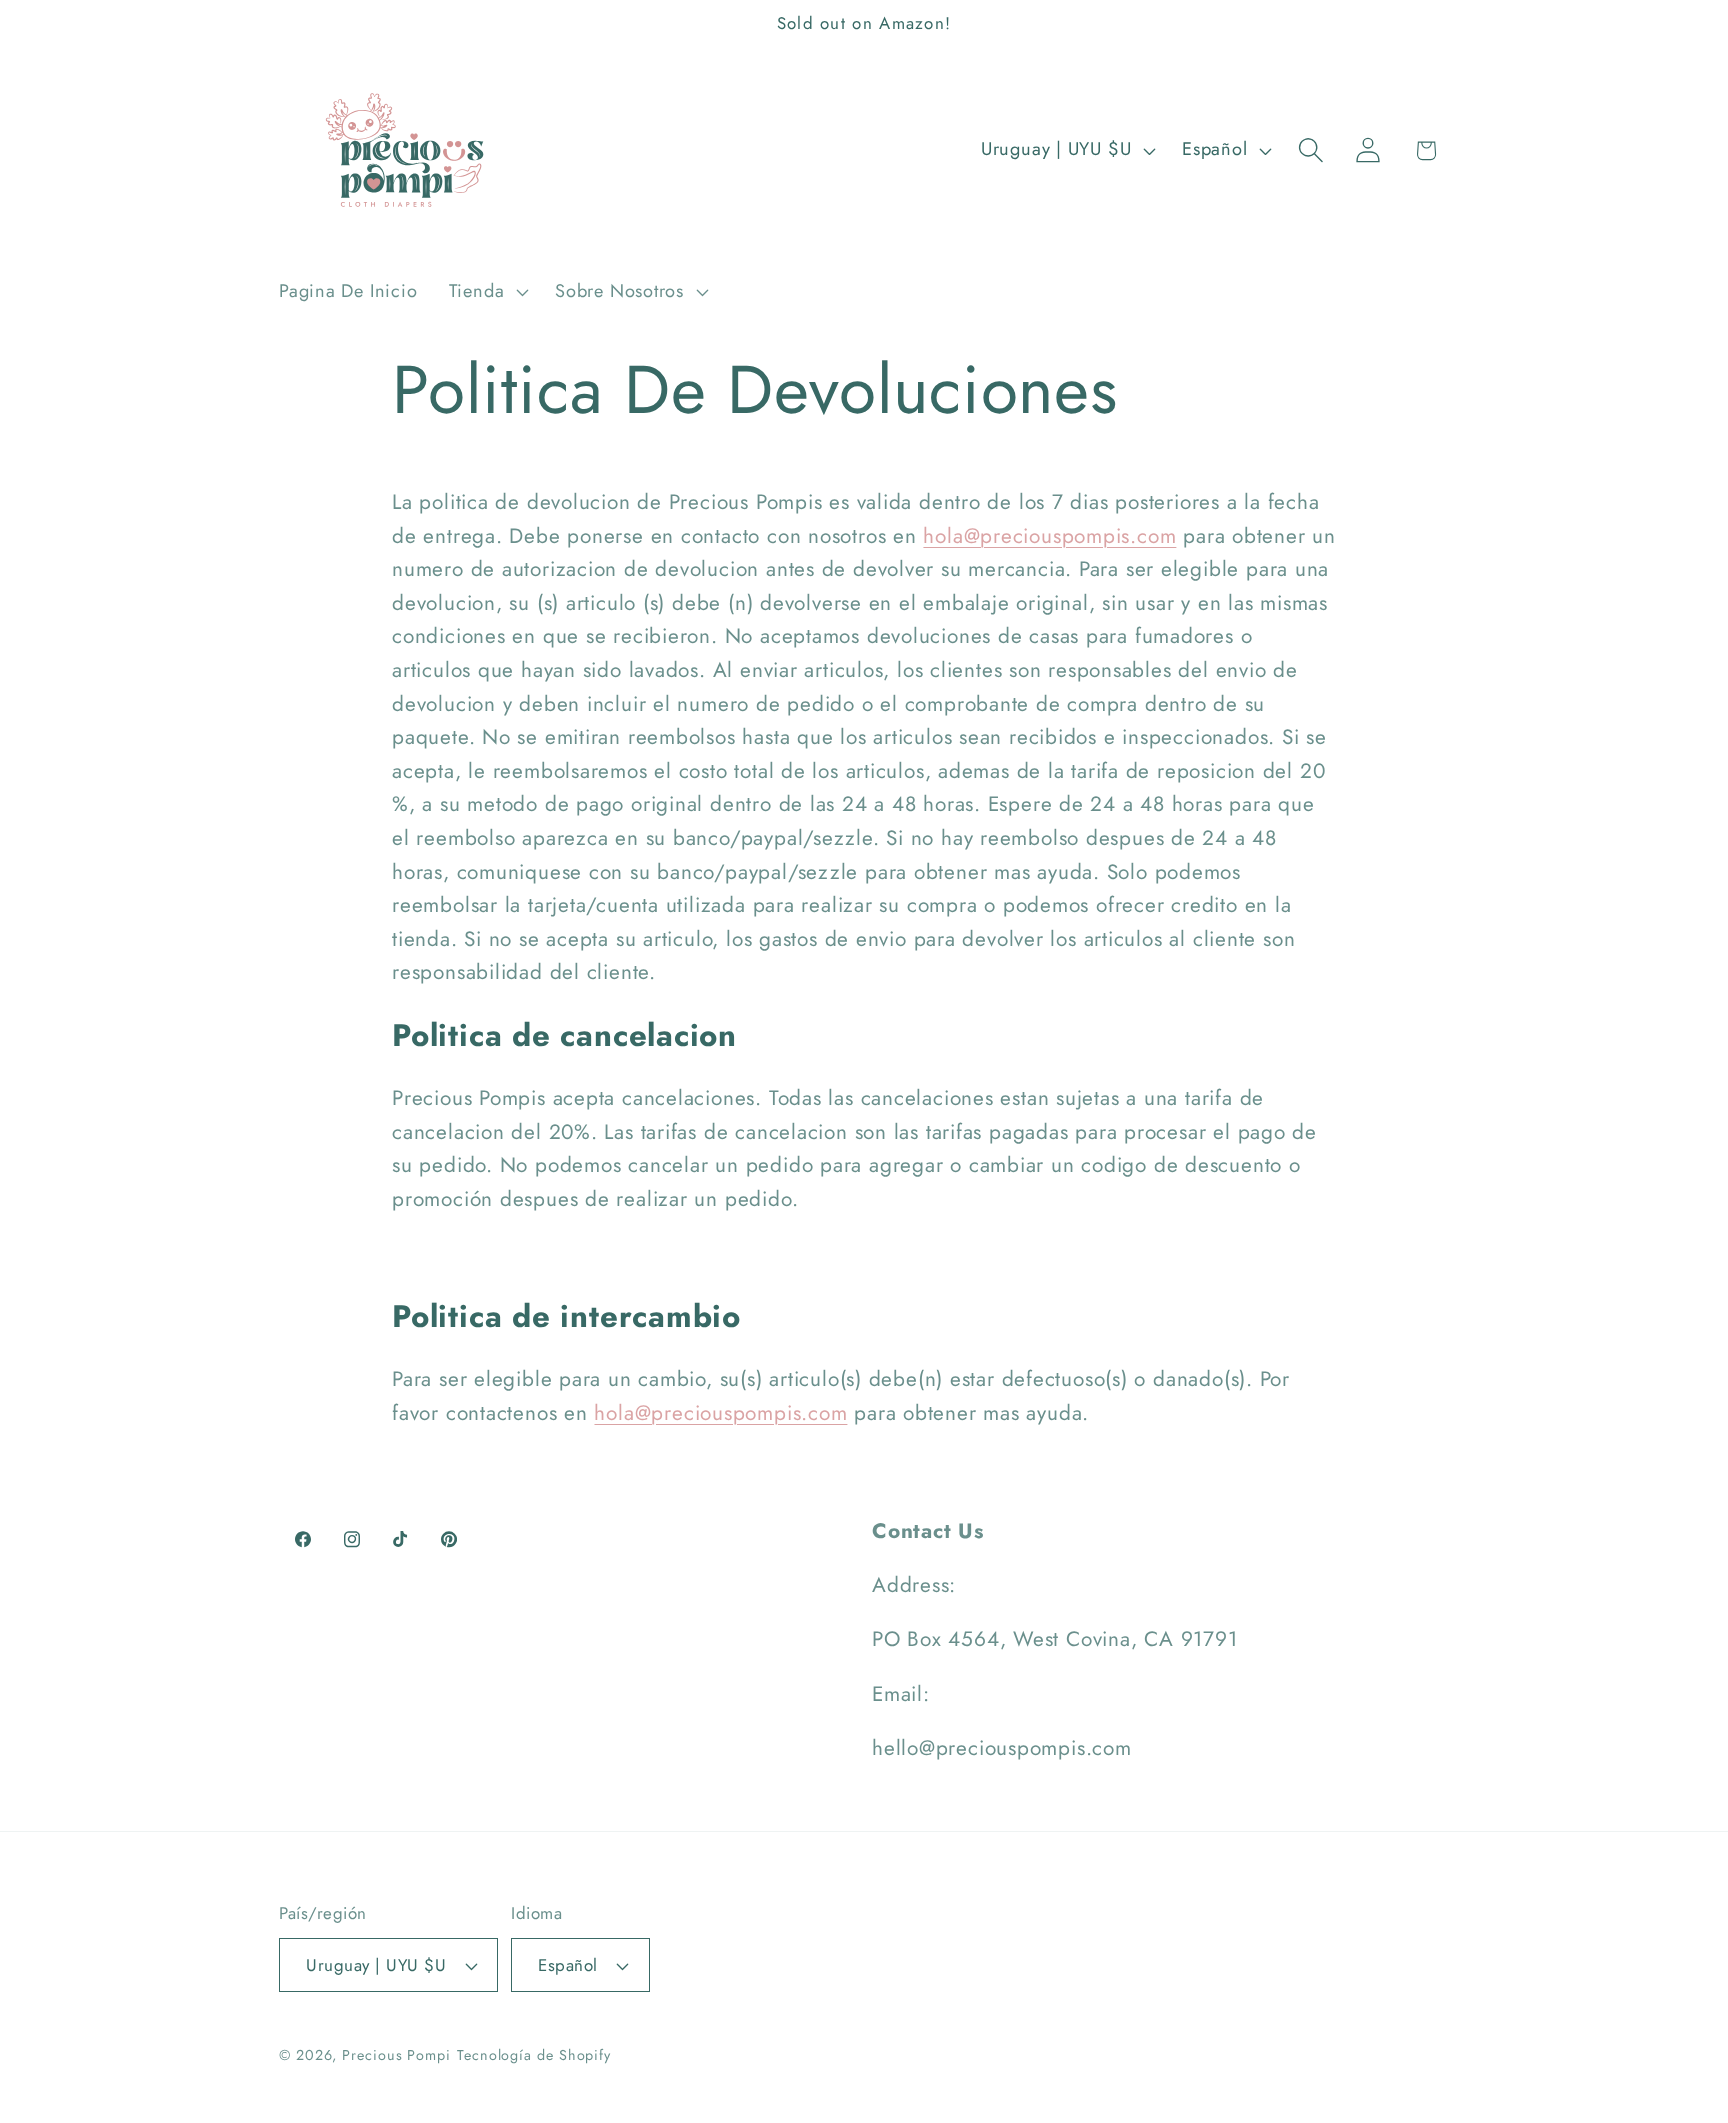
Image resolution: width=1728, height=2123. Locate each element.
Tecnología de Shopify (534, 2055)
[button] (486, 292)
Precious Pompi (396, 2055)
